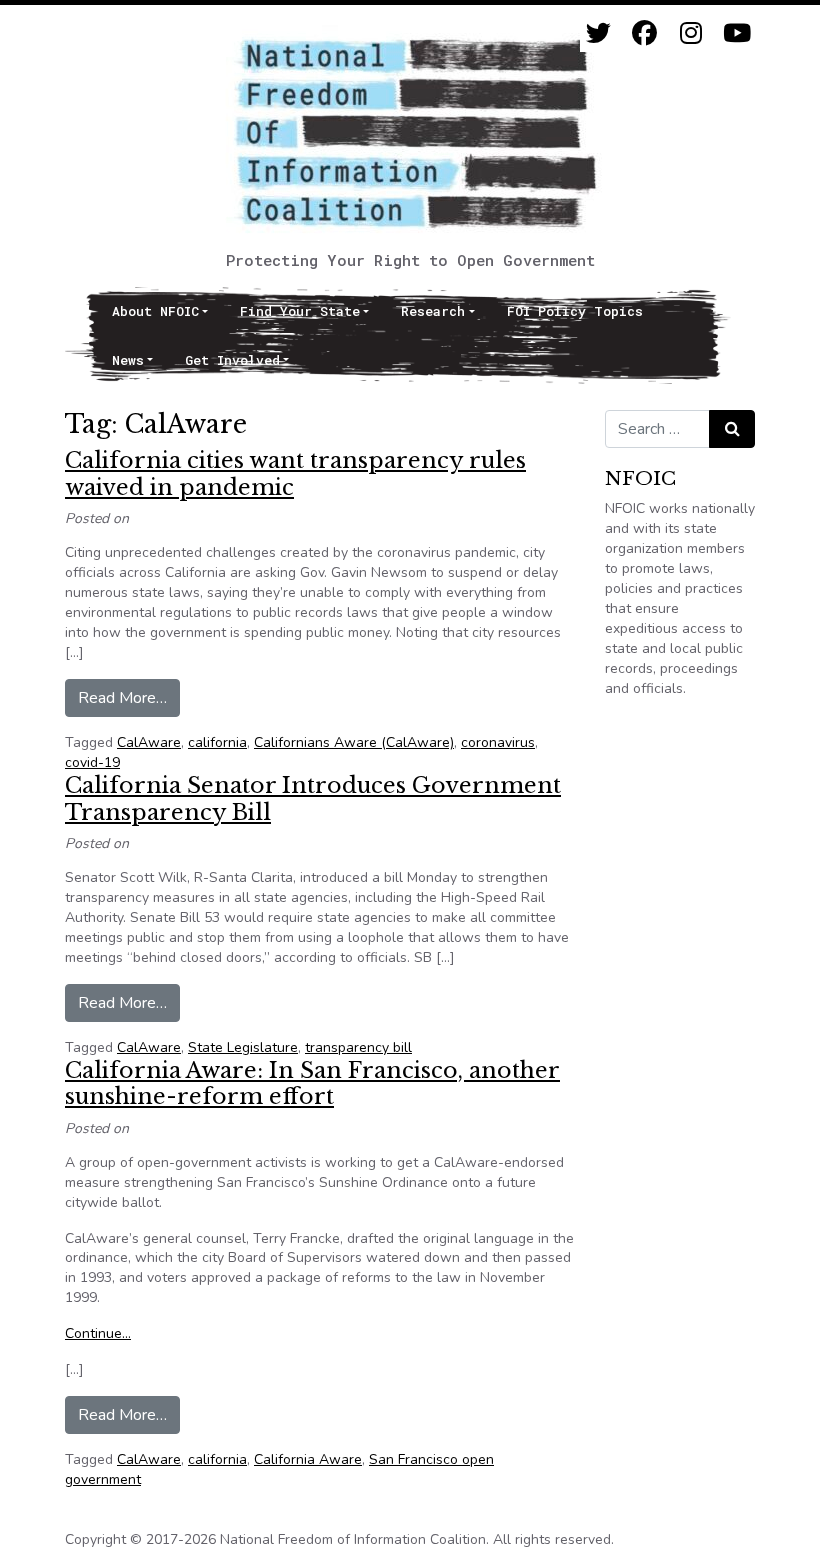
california (217, 742)
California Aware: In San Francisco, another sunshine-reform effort (312, 1083)
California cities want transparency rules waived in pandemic (295, 473)
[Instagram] (690, 33)
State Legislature (243, 1047)
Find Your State (300, 311)
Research (433, 311)
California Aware (308, 1459)
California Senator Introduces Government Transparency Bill (313, 798)
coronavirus (498, 742)
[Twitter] (598, 33)
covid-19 (92, 762)
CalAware (149, 742)
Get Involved (232, 360)
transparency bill (358, 1047)
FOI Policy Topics (575, 311)
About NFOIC (155, 311)
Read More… (129, 697)
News (128, 360)
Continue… (98, 1333)
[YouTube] (736, 33)
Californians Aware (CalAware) (354, 742)
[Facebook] (644, 33)
